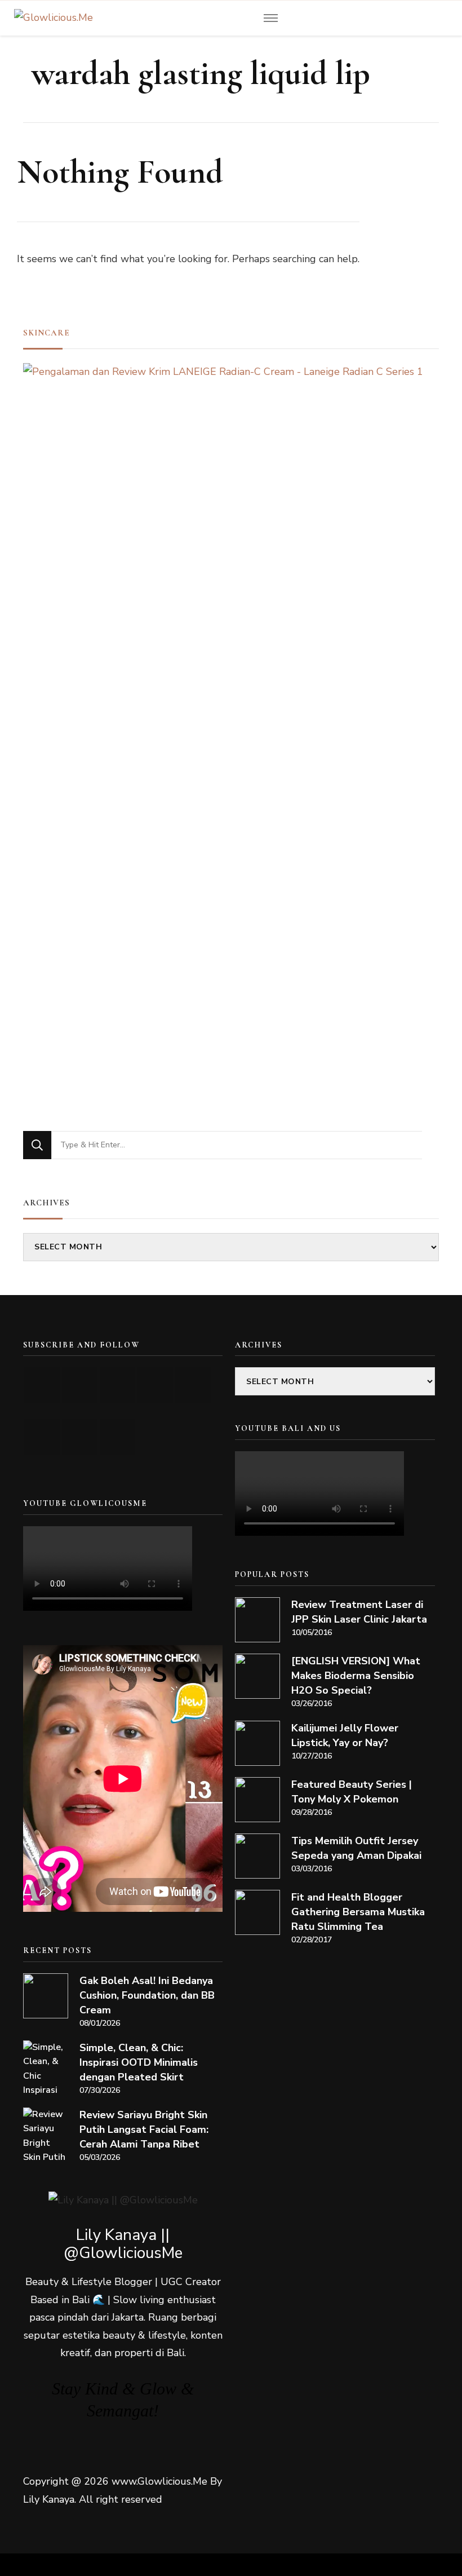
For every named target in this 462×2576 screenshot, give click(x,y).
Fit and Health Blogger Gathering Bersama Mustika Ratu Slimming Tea (358, 1912)
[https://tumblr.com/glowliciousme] (193, 1385)
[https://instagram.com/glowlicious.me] (80, 1385)
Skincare (46, 333)
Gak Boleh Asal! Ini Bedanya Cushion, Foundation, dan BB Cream (147, 1995)
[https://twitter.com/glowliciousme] (117, 1385)
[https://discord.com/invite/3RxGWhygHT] (117, 1437)
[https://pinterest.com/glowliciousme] (42, 1437)
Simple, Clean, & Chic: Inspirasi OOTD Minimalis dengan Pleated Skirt (139, 2062)
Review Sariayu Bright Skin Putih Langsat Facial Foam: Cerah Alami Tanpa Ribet (144, 2129)
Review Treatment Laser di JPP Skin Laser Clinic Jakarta (359, 1612)
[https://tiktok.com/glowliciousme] (80, 1437)
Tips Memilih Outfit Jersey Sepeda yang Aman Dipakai (356, 1848)
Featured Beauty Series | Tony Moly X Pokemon (352, 1792)
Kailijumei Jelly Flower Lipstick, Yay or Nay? (345, 1735)
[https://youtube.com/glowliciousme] (42, 1385)
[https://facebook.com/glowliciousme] (155, 1385)
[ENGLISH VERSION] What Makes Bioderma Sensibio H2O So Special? (356, 1676)
